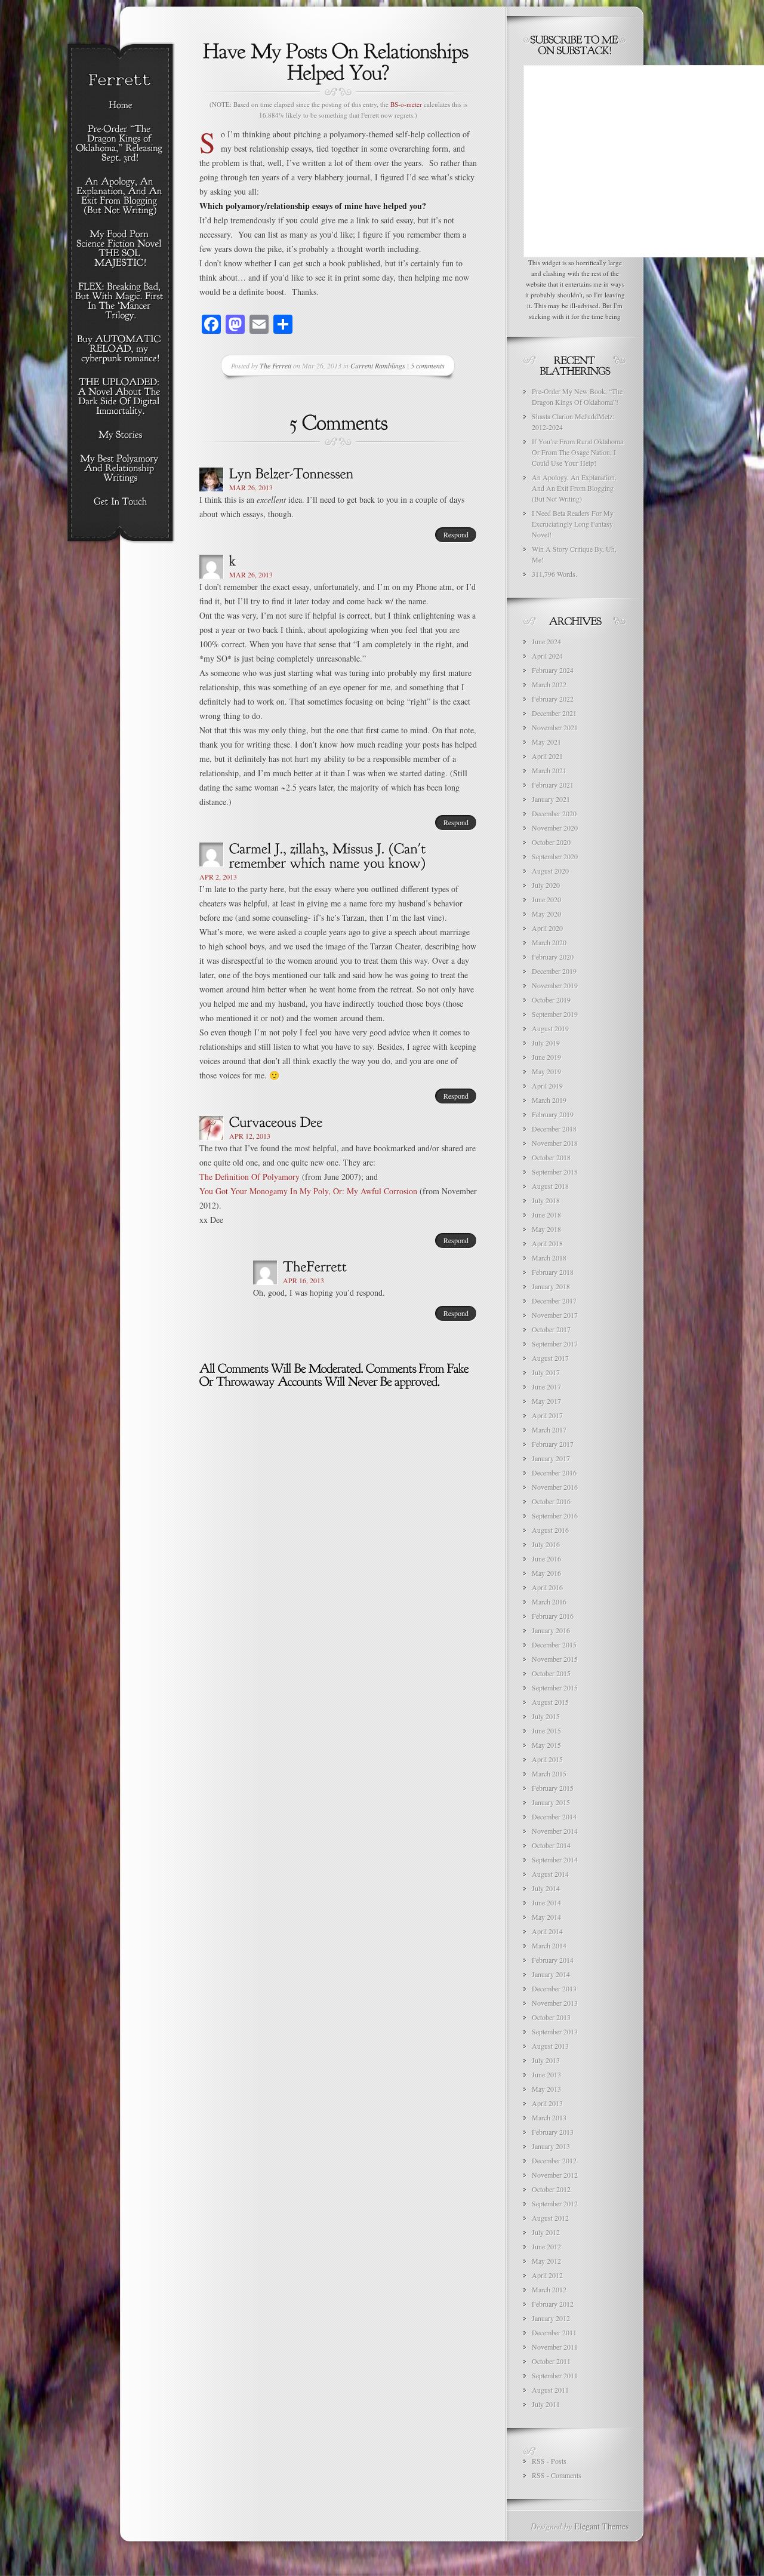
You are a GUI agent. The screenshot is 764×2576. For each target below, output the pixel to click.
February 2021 (553, 785)
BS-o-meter (406, 104)
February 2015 (553, 1788)
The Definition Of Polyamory (249, 1177)
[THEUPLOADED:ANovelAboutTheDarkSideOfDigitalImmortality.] (120, 397)
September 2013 (555, 2031)
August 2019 (550, 1028)
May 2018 (546, 1229)
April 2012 (547, 2275)
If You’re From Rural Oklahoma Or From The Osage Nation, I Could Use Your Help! (577, 452)
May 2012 (546, 2261)
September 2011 (555, 2375)
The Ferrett (275, 365)
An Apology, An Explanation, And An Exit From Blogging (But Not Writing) (574, 488)
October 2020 (551, 842)
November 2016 (555, 1487)
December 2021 (554, 713)
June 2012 (546, 2246)
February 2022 (553, 699)
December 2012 (554, 2160)
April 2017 (547, 1415)
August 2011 (550, 2390)
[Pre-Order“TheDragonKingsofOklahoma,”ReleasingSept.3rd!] (120, 144)
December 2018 (554, 1129)
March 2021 (549, 770)
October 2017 (551, 1329)
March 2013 (549, 2117)
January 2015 (551, 1802)
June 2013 (546, 2074)
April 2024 (547, 656)
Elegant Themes (601, 2526)
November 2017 (555, 1315)
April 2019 (547, 1086)
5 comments (428, 365)
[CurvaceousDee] (276, 1121)
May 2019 (546, 1071)
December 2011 (554, 2332)
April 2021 (547, 756)
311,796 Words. (554, 574)
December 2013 (554, 1988)
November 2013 (555, 2003)
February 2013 (553, 2132)
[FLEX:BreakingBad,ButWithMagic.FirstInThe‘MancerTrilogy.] (120, 302)
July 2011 (546, 2404)
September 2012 (555, 2203)
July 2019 (546, 1043)
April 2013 (547, 2103)
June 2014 (546, 1902)
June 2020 (546, 899)
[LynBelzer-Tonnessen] (292, 473)
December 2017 (554, 1301)
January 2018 (551, 1286)
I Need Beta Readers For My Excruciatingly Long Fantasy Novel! (573, 524)
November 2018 (555, 1143)
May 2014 (546, 1917)
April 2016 (547, 1587)
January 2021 (551, 799)
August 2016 (550, 1530)
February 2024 (553, 670)
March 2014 (549, 1945)
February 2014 (553, 1960)
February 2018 (553, 1272)
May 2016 (546, 1573)
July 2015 (546, 1716)
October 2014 (551, 1845)
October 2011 (551, 2361)
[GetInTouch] (120, 502)
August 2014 (550, 1874)
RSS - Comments (557, 2475)
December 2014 (554, 1816)
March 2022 (549, 684)
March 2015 (549, 1773)
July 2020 (546, 885)
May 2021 (546, 742)
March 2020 (549, 942)
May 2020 (546, 914)
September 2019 (555, 1014)
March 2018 (549, 1258)
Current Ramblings (378, 365)
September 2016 (555, 1516)
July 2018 (546, 1200)
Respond (456, 534)
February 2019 (553, 1114)
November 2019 (555, 985)
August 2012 (550, 2218)
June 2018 (546, 1215)
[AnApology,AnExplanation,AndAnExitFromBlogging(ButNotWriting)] (120, 196)
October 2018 (551, 1157)
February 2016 (553, 1616)
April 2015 (547, 1759)
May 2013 (546, 2089)
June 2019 (546, 1057)
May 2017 (546, 1401)
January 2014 (551, 1974)
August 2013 (550, 2046)
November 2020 (555, 828)
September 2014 (555, 1859)
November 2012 (555, 2175)
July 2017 (546, 1372)
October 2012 (551, 2189)
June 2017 (546, 1387)
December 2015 (554, 1644)
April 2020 (547, 928)
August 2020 (550, 871)
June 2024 (546, 641)
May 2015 (546, 1745)
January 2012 (551, 2318)
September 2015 (555, 1687)
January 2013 (551, 2146)
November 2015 (555, 1659)
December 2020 (554, 813)
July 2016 (546, 1544)
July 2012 (546, 2232)
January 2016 (551, 1630)
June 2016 (546, 1558)
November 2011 (555, 2347)
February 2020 (553, 957)
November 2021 (555, 727)
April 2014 (547, 1931)
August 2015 (550, 1702)
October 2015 (551, 1673)
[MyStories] (120, 435)
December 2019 (554, 971)
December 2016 (554, 1473)
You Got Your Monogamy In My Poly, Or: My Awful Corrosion (308, 1191)
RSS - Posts (549, 2461)
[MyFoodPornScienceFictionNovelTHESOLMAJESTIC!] (120, 249)
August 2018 (550, 1186)
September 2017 (555, 1344)
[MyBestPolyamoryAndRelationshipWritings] (120, 469)
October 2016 (551, 1501)
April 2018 (547, 1243)
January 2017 (551, 1458)
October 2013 (551, 2017)
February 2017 (553, 1444)
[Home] (120, 106)
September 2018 (555, 1172)
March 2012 (549, 2289)
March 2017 (549, 1430)
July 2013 (546, 2060)
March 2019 (549, 1100)
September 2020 (555, 856)
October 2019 (551, 1000)
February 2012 (553, 2304)
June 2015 (546, 1730)
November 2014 (555, 1831)
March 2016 (549, 1601)
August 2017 (550, 1358)
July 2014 (546, 1888)
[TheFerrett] (315, 1266)
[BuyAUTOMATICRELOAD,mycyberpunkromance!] (120, 349)
